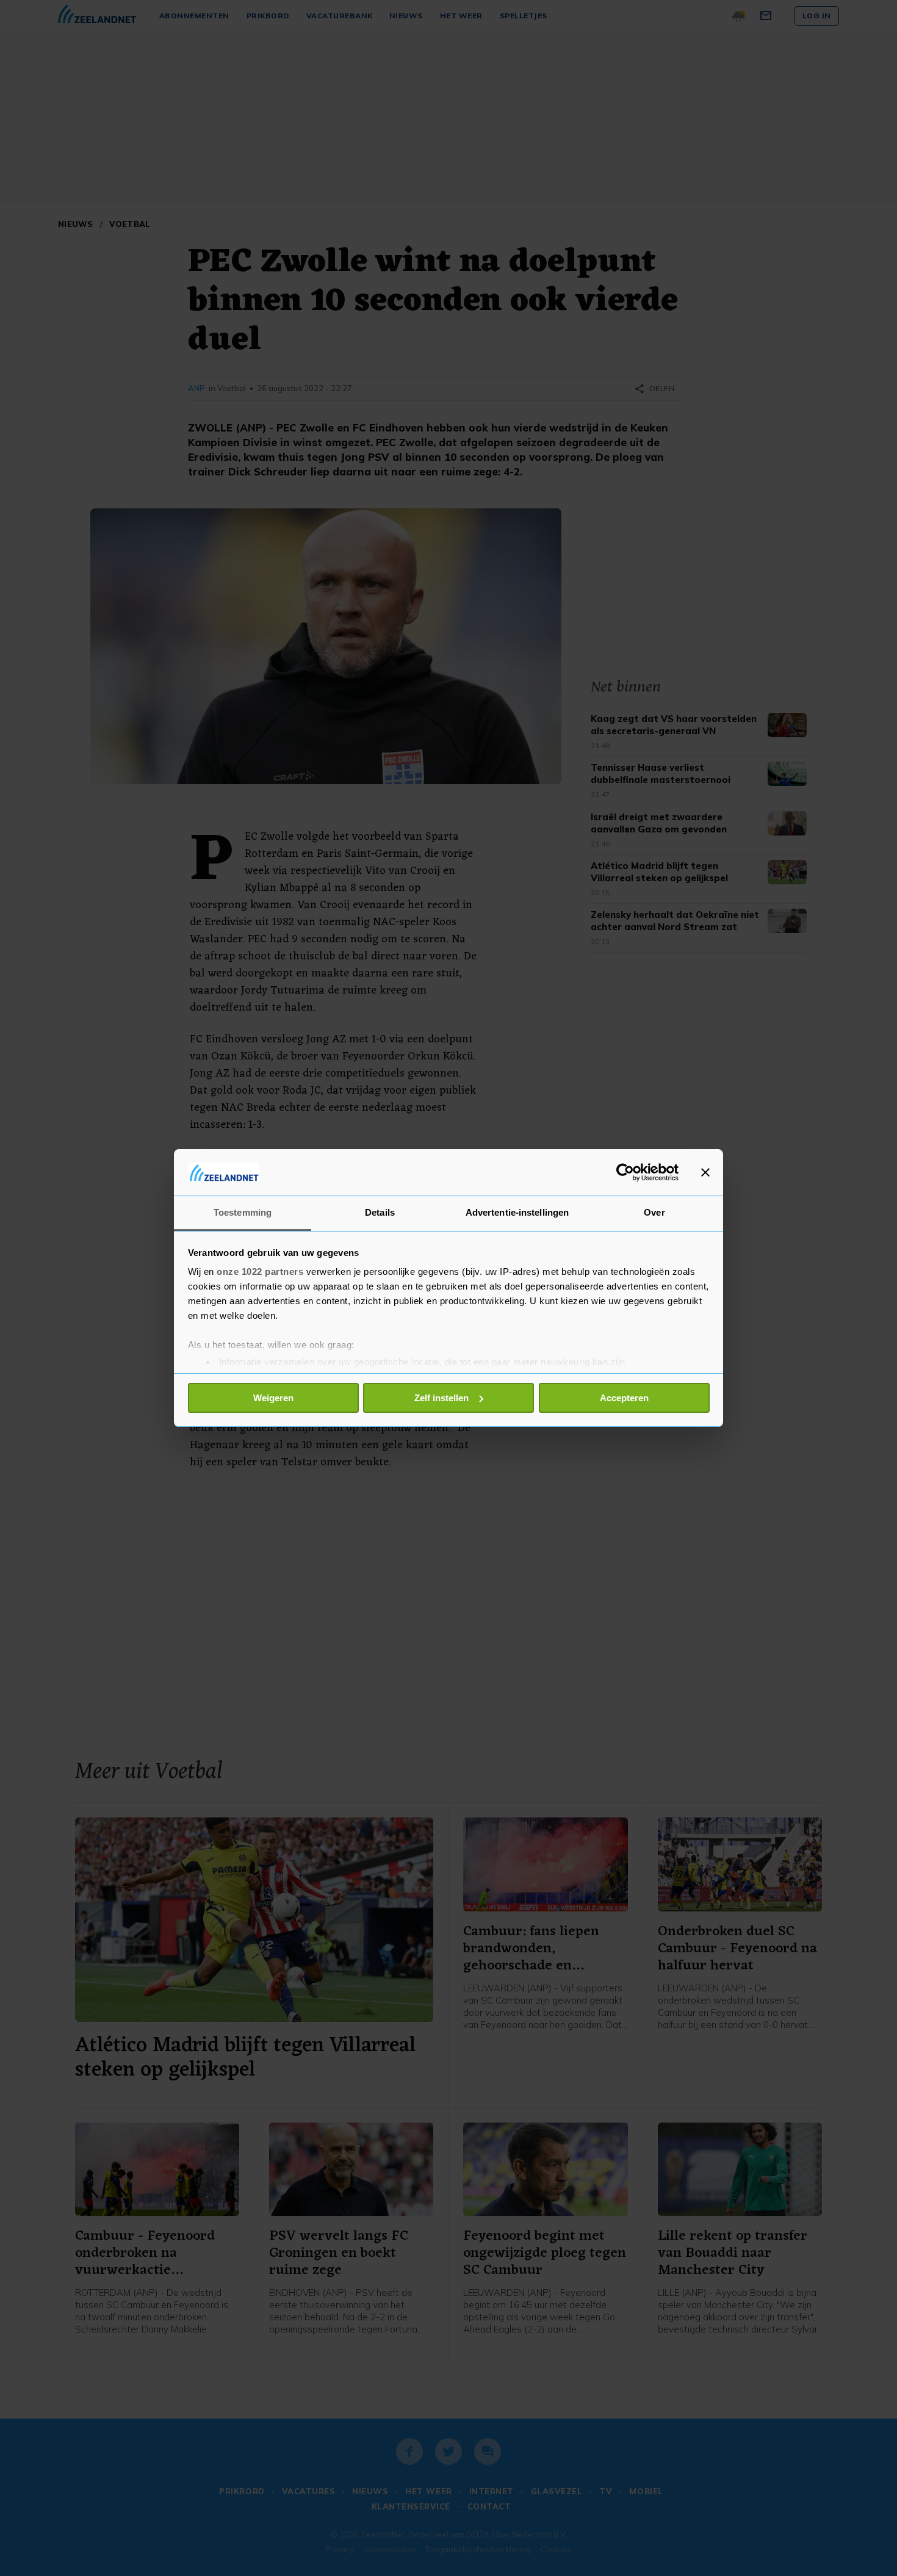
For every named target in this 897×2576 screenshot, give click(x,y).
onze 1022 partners (260, 1272)
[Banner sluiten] (705, 1172)
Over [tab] (654, 1212)
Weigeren (273, 1398)
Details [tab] (380, 1212)
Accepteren (624, 1398)
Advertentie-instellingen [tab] (517, 1212)
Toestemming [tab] (243, 1212)
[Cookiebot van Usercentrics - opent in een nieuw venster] (625, 1172)
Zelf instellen (441, 1398)
